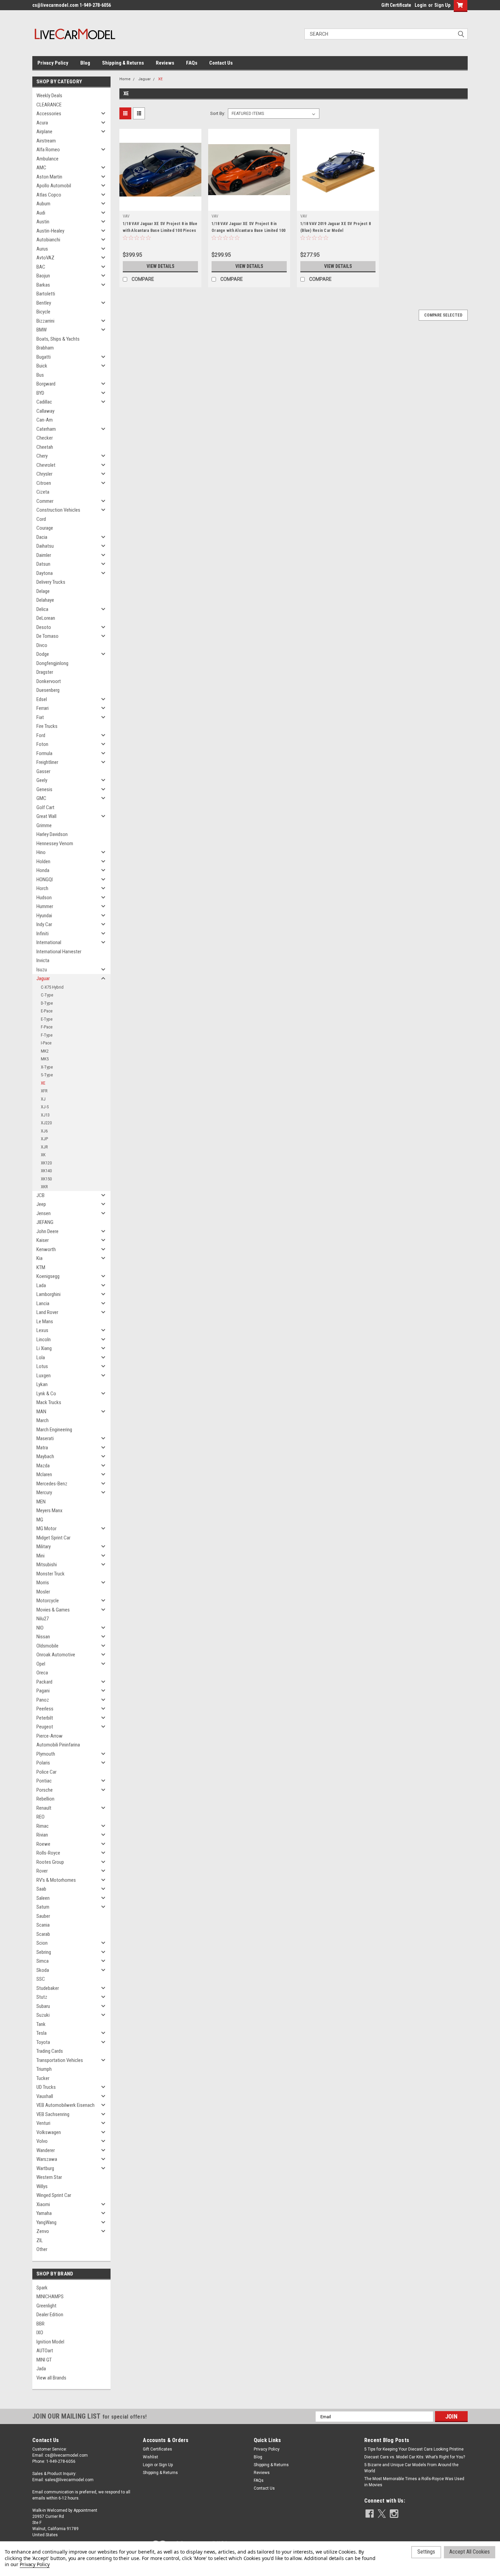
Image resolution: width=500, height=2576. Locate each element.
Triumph (44, 2069)
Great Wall (46, 816)
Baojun (43, 276)
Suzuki (43, 2015)
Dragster (45, 672)
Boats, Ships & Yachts (58, 339)
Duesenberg (48, 690)
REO (40, 1817)
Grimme (44, 825)
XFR (44, 1091)
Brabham (45, 348)
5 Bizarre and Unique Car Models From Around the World (411, 2468)
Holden (43, 861)
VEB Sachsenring (53, 2114)
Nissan (43, 1637)
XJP (44, 1139)
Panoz (43, 1700)
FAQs (192, 63)
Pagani (43, 1691)
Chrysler (44, 474)
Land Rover (47, 1312)
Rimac (43, 1826)
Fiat (40, 717)
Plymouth (46, 1754)
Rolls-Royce (48, 1853)
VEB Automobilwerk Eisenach (65, 2105)
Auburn (43, 204)
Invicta (43, 960)
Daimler (44, 555)
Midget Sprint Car (53, 1538)
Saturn (43, 1907)
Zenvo (43, 2231)
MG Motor (46, 1529)
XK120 (46, 1163)
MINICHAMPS (50, 2297)
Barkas (43, 285)
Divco (42, 645)
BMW (41, 330)
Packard (44, 1682)
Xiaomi (43, 2204)
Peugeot (45, 1727)
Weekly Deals (49, 96)
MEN (41, 1502)
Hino (41, 852)
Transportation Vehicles (60, 2060)
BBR (40, 2324)
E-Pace (47, 1011)
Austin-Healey (50, 231)
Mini (40, 1556)
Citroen (44, 483)
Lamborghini (48, 1294)
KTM (41, 1267)
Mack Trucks (49, 1402)
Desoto (44, 627)
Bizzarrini (45, 321)
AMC (41, 168)
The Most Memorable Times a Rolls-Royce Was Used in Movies (414, 2482)
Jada (41, 2369)
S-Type (47, 1075)
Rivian (42, 1835)
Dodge (43, 654)
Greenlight (46, 2306)
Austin (43, 222)
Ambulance (47, 159)
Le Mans (45, 1321)
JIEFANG (45, 1222)
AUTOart (45, 2351)
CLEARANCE (49, 105)
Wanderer (46, 2150)
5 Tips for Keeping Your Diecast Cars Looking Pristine (414, 2449)
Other (42, 2249)
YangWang (46, 2222)
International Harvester (59, 952)
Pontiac (44, 1781)
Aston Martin (49, 177)
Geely (42, 780)
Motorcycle (48, 1601)
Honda (43, 870)
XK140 (46, 1171)
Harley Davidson (52, 834)
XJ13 (45, 1115)
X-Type (47, 1067)
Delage (43, 591)
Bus (40, 375)
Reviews (165, 63)
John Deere (47, 1231)
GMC (41, 798)
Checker (45, 438)
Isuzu (42, 970)
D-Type (47, 1003)
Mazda (43, 1466)
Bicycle (43, 312)
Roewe (43, 1844)
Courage (45, 528)
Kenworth (46, 1249)
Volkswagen (49, 2132)
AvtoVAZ (45, 258)
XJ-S (45, 1107)
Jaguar (43, 978)
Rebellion (45, 1799)
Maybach (45, 1456)
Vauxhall (45, 2096)
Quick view (161, 206)
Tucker (43, 2078)
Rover (42, 1871)
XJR (44, 1147)
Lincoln (44, 1340)
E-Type (47, 1019)
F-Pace (47, 1027)
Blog (85, 63)
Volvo (42, 2141)
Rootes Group (50, 1862)
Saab (41, 1889)
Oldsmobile (47, 1646)
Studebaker (48, 1988)
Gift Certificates (157, 2449)
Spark (42, 2288)
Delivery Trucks (51, 582)
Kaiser (43, 1240)
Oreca (42, 1673)
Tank (41, 2024)
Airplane (44, 132)
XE (43, 1083)
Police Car (46, 1772)
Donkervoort (49, 681)
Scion (42, 1943)
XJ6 (44, 1131)
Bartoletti (46, 294)
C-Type (47, 995)
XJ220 (46, 1123)
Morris (43, 1583)
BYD (40, 393)
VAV (126, 216)
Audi (41, 213)
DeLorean (46, 618)
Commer (45, 501)
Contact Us (221, 63)
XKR (44, 1187)
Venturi (43, 2123)
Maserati (45, 1438)
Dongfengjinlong (52, 663)
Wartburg (45, 2168)
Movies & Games (53, 1610)
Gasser (43, 771)
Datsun (43, 564)
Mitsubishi (47, 1565)
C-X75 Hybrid (52, 987)
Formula (44, 753)
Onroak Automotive (56, 1655)
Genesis (44, 789)
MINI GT (44, 2360)
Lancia (43, 1303)
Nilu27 (43, 1619)
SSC (41, 1979)
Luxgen (44, 1376)
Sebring (44, 1952)
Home (125, 79)
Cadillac (44, 402)
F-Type (47, 1035)
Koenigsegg (48, 1276)
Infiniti (43, 934)
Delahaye (45, 600)
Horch (42, 888)
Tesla (41, 2033)
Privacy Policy (53, 63)
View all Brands (51, 2378)
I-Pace (46, 1043)
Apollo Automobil (54, 186)
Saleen (43, 1898)
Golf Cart (45, 807)
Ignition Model (50, 2342)
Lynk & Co (46, 1394)
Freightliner (47, 762)
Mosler (43, 1592)
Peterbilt (45, 1718)
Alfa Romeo (48, 150)
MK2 (45, 1051)
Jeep (41, 1204)
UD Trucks (46, 2087)
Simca (43, 1961)
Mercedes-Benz (52, 1484)
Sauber (43, 1916)
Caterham (46, 429)
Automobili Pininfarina (58, 1745)
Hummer (45, 906)
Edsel (42, 699)
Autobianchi (48, 240)
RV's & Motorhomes (56, 1880)
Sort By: (218, 113)
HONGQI (45, 880)
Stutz (42, 1997)
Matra (42, 1448)
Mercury (44, 1492)
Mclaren (44, 1474)
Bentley (44, 303)
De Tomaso (47, 636)
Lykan (42, 1384)
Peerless (45, 1709)
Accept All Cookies (470, 2552)
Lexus (42, 1330)
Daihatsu (45, 546)
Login (421, 5)
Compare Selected (443, 315)
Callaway (45, 411)
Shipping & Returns (123, 63)
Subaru (43, 2006)
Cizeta (43, 492)
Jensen (44, 1213)
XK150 (46, 1179)
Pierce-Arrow (49, 1736)
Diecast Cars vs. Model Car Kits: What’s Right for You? (415, 2457)
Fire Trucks (47, 726)
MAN (41, 1412)
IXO (40, 2333)
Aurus (42, 249)
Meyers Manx (49, 1511)
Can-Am (45, 420)
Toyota (43, 2042)
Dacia (42, 537)
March (43, 1420)
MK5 (45, 1059)
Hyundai (44, 916)
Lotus (42, 1366)
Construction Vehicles (58, 510)
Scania (43, 1925)
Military (44, 1547)
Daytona (45, 573)
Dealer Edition (50, 2315)
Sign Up (442, 5)
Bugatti (44, 357)
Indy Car (44, 924)
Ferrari (43, 708)
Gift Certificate (396, 5)
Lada (41, 1285)
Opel (41, 1664)
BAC (41, 267)
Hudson (44, 898)
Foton (42, 744)
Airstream (46, 141)
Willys (42, 2186)
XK (43, 1155)
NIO (40, 1628)
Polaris (43, 1763)
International (49, 942)
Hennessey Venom (55, 843)
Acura (42, 123)
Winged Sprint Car (54, 2195)
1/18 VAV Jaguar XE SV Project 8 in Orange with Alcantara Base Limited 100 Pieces (249, 231)
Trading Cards (50, 2051)
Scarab (43, 1934)
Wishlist (151, 2457)
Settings (426, 2552)
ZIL (40, 2240)
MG (40, 1520)
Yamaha (44, 2213)
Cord (41, 519)
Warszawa (47, 2159)
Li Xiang (44, 1348)
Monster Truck (51, 1574)
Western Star (49, 2177)
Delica (42, 609)
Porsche (45, 1790)
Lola (41, 1358)
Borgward (46, 384)
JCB (40, 1195)
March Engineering (54, 1430)
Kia (39, 1258)
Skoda (43, 1970)
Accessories (49, 114)
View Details (161, 266)
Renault (44, 1808)
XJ (43, 1099)
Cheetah (45, 447)
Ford (41, 735)
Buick (42, 366)
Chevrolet (46, 465)
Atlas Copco (49, 195)
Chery (42, 456)
